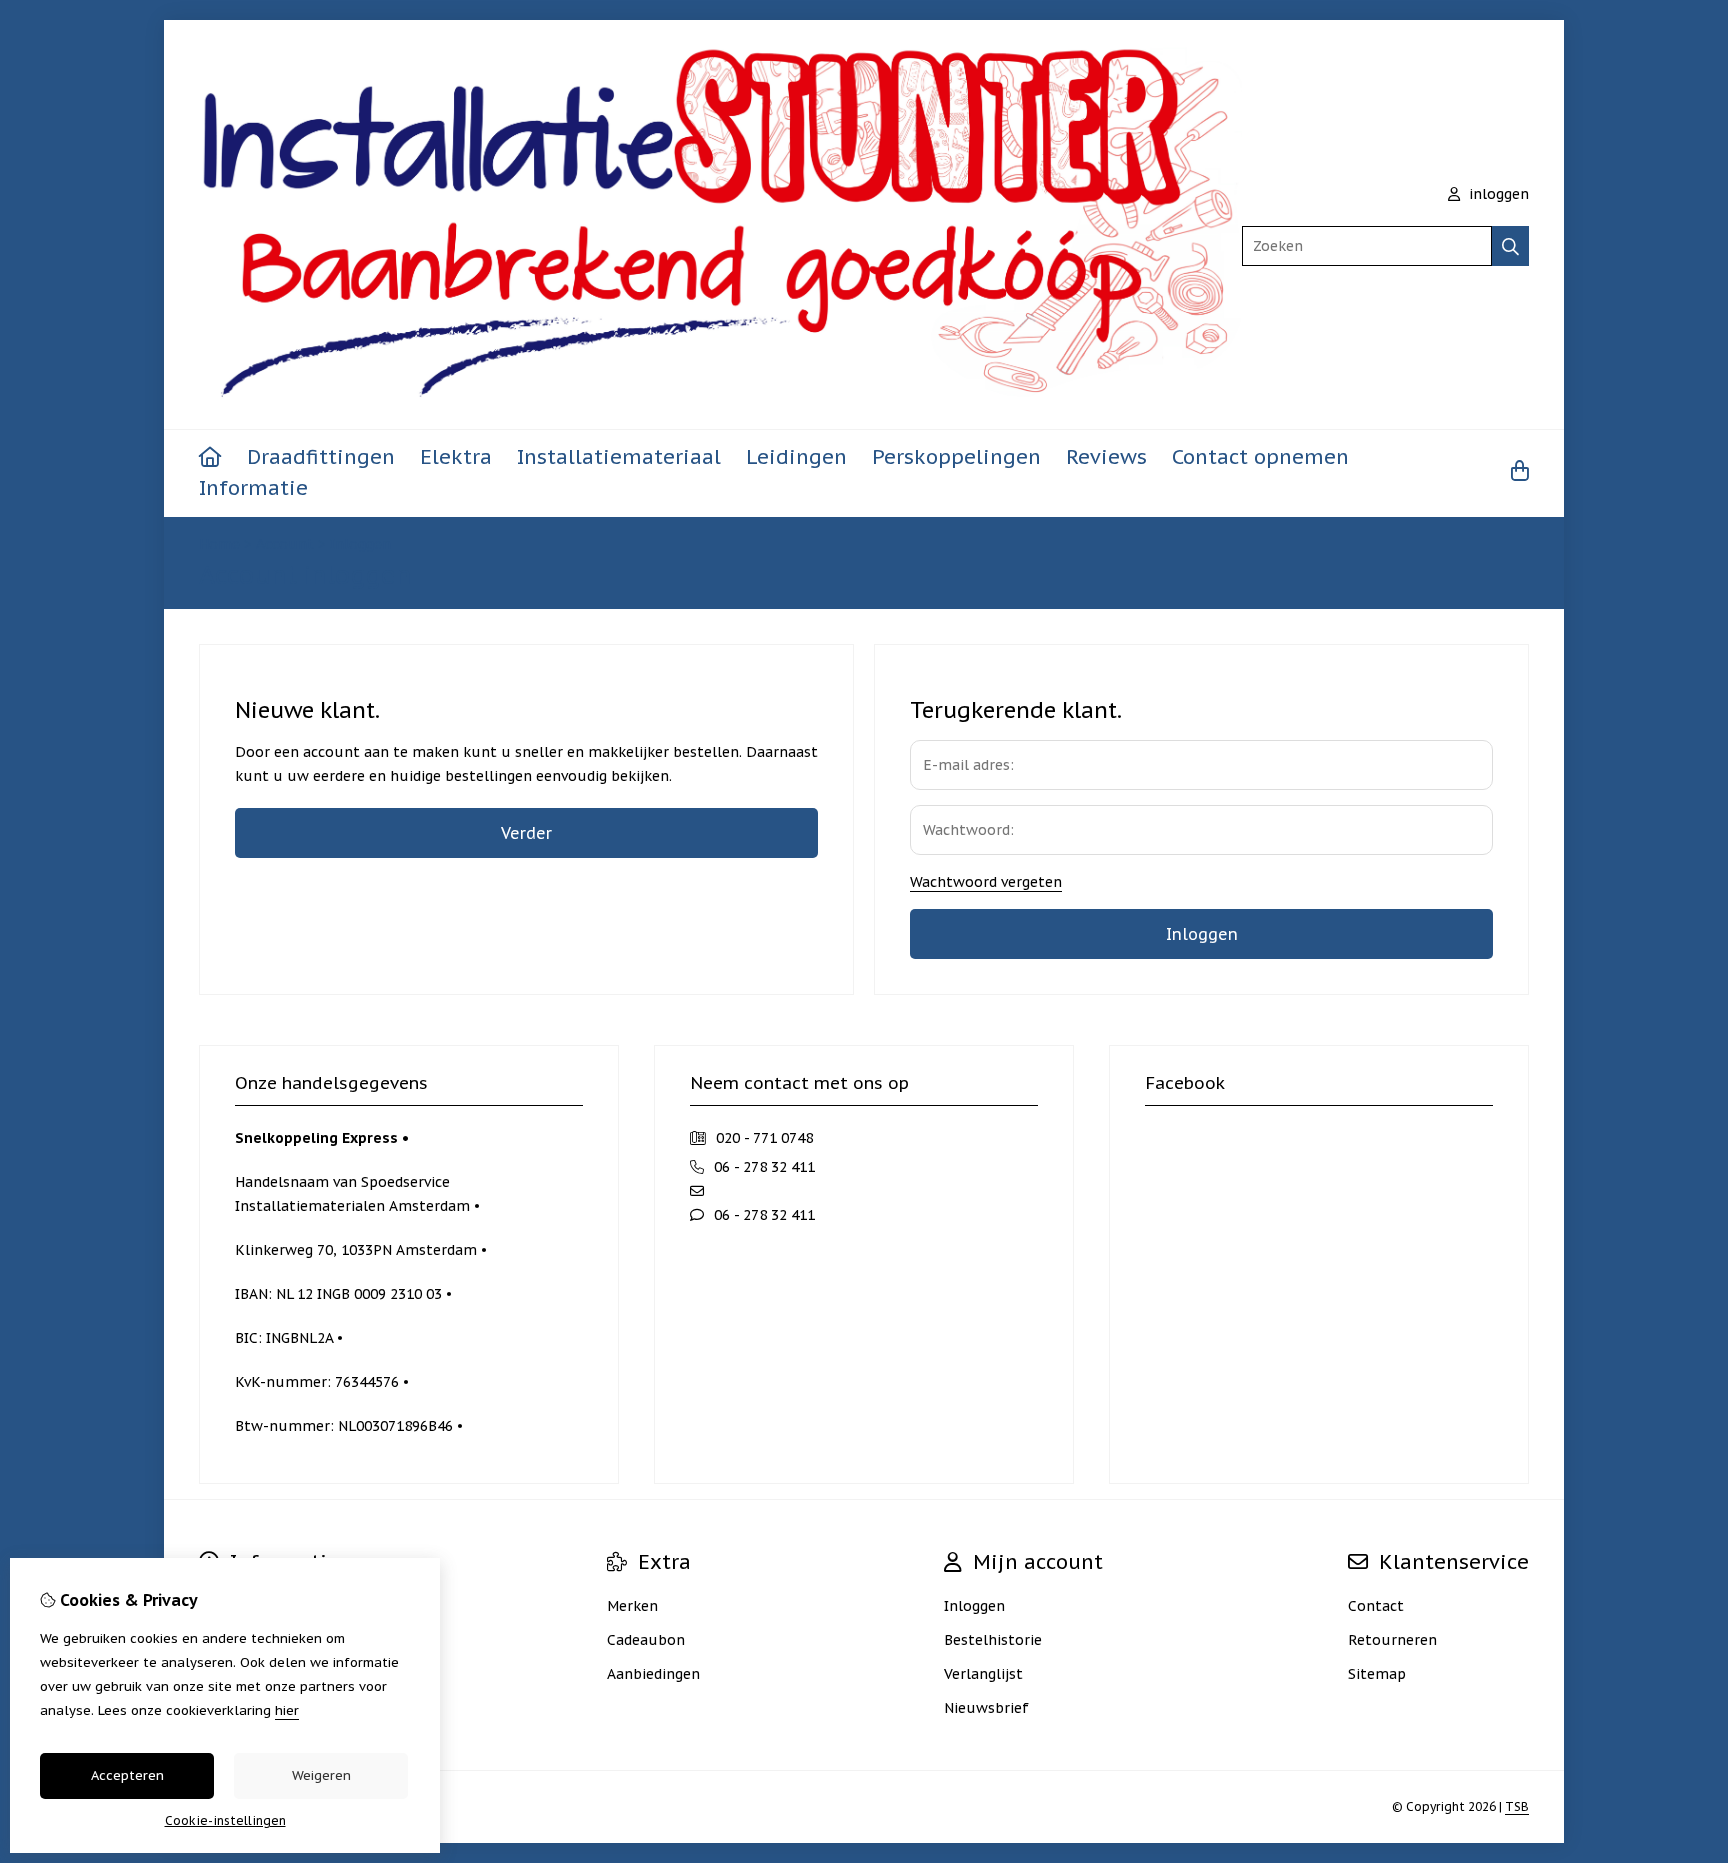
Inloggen (360, 544)
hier (287, 1710)
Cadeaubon (646, 1640)
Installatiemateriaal (619, 457)
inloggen (1497, 194)
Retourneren (1392, 1640)
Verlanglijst (983, 1674)
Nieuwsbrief (986, 1708)
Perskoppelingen (956, 457)
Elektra (456, 457)
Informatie (253, 488)
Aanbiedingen (653, 1674)
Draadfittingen (321, 457)
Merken (632, 1606)
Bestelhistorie (993, 1640)
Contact (1376, 1606)
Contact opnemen (1260, 457)
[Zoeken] (1510, 246)
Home (219, 544)
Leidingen (796, 457)
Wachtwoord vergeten (986, 882)
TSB (1517, 1806)
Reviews (1106, 457)
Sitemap (1377, 1674)
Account (285, 544)
